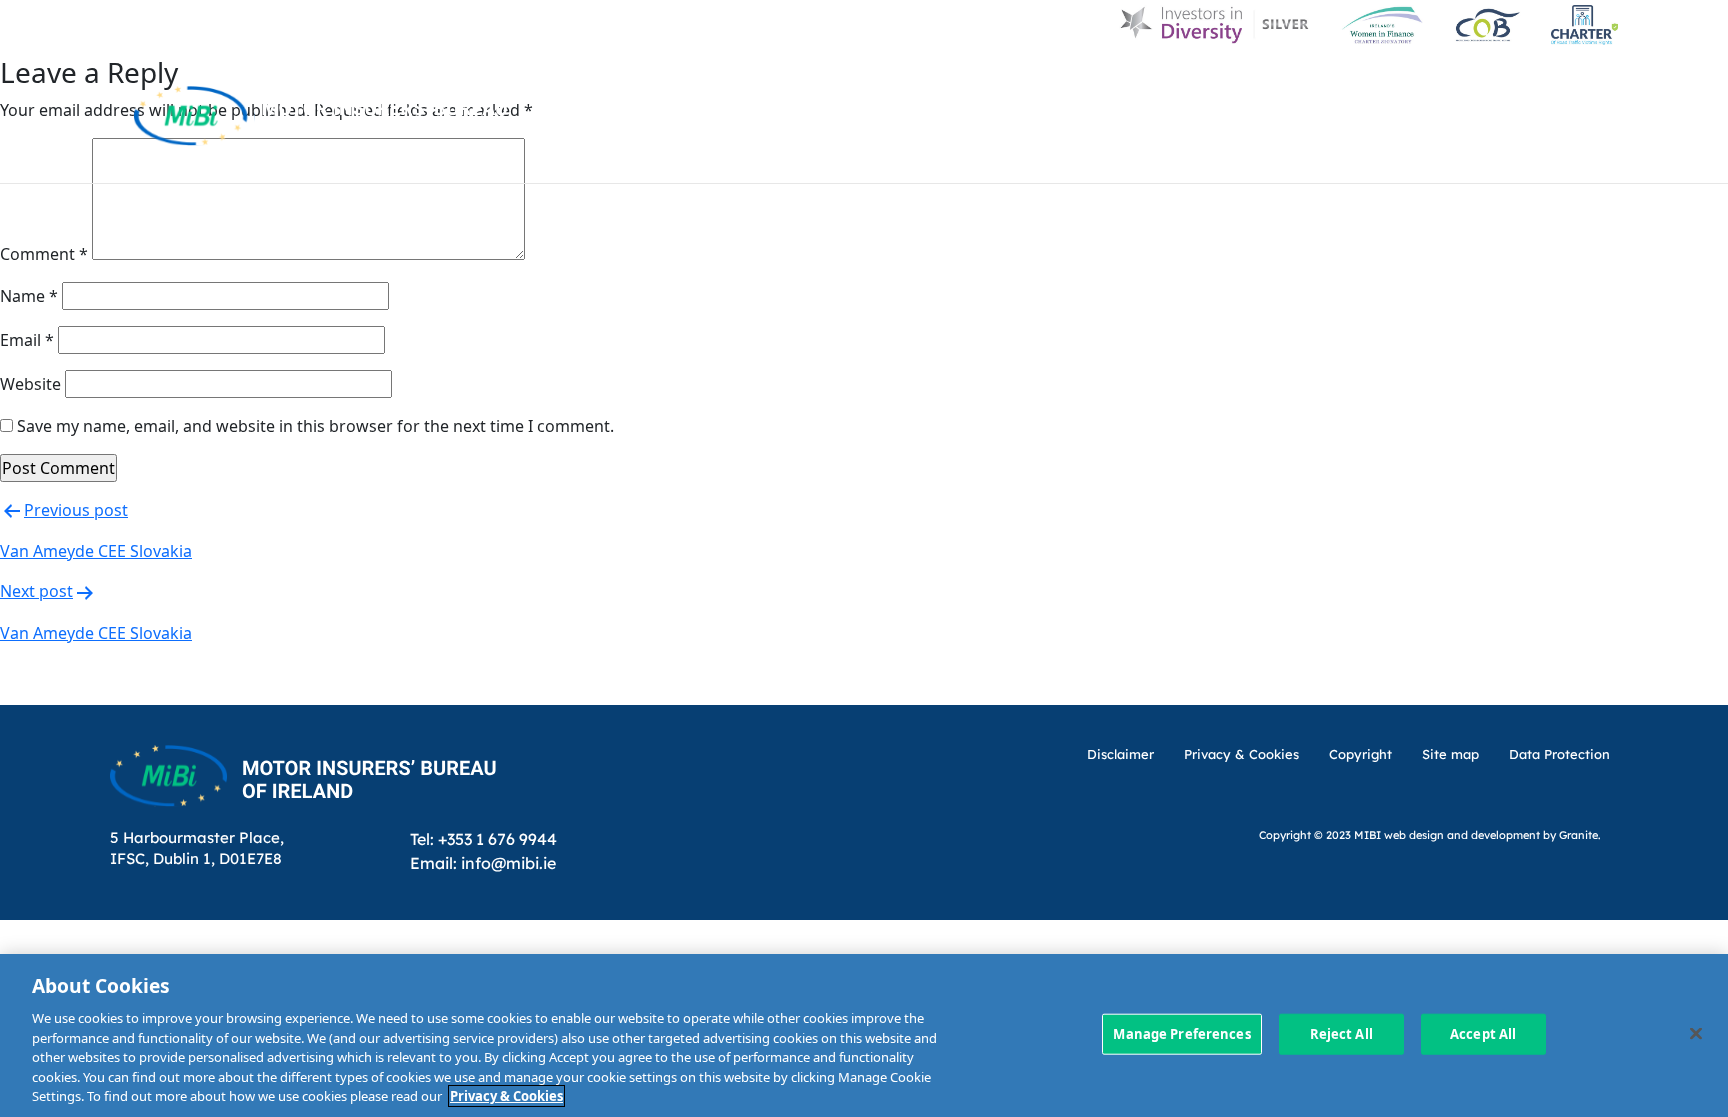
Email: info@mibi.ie (483, 862)
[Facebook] (1546, 82)
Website (30, 384)
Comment (44, 254)
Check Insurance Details (1314, 157)
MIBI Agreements (900, 157)
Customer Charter (1253, 82)
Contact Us (1411, 82)
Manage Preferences (1181, 1033)
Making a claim (1090, 157)
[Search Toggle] (1596, 82)
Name (29, 296)
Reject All (1341, 1033)
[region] (864, 1035)
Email (27, 340)
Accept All (1483, 1033)
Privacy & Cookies (506, 1096)
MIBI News (1099, 82)
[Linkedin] (1496, 82)
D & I (896, 82)
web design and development (1462, 834)
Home (822, 82)
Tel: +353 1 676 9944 (483, 838)
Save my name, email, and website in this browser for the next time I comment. (315, 426)
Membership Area (1545, 157)
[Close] (1696, 1033)
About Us (985, 82)
